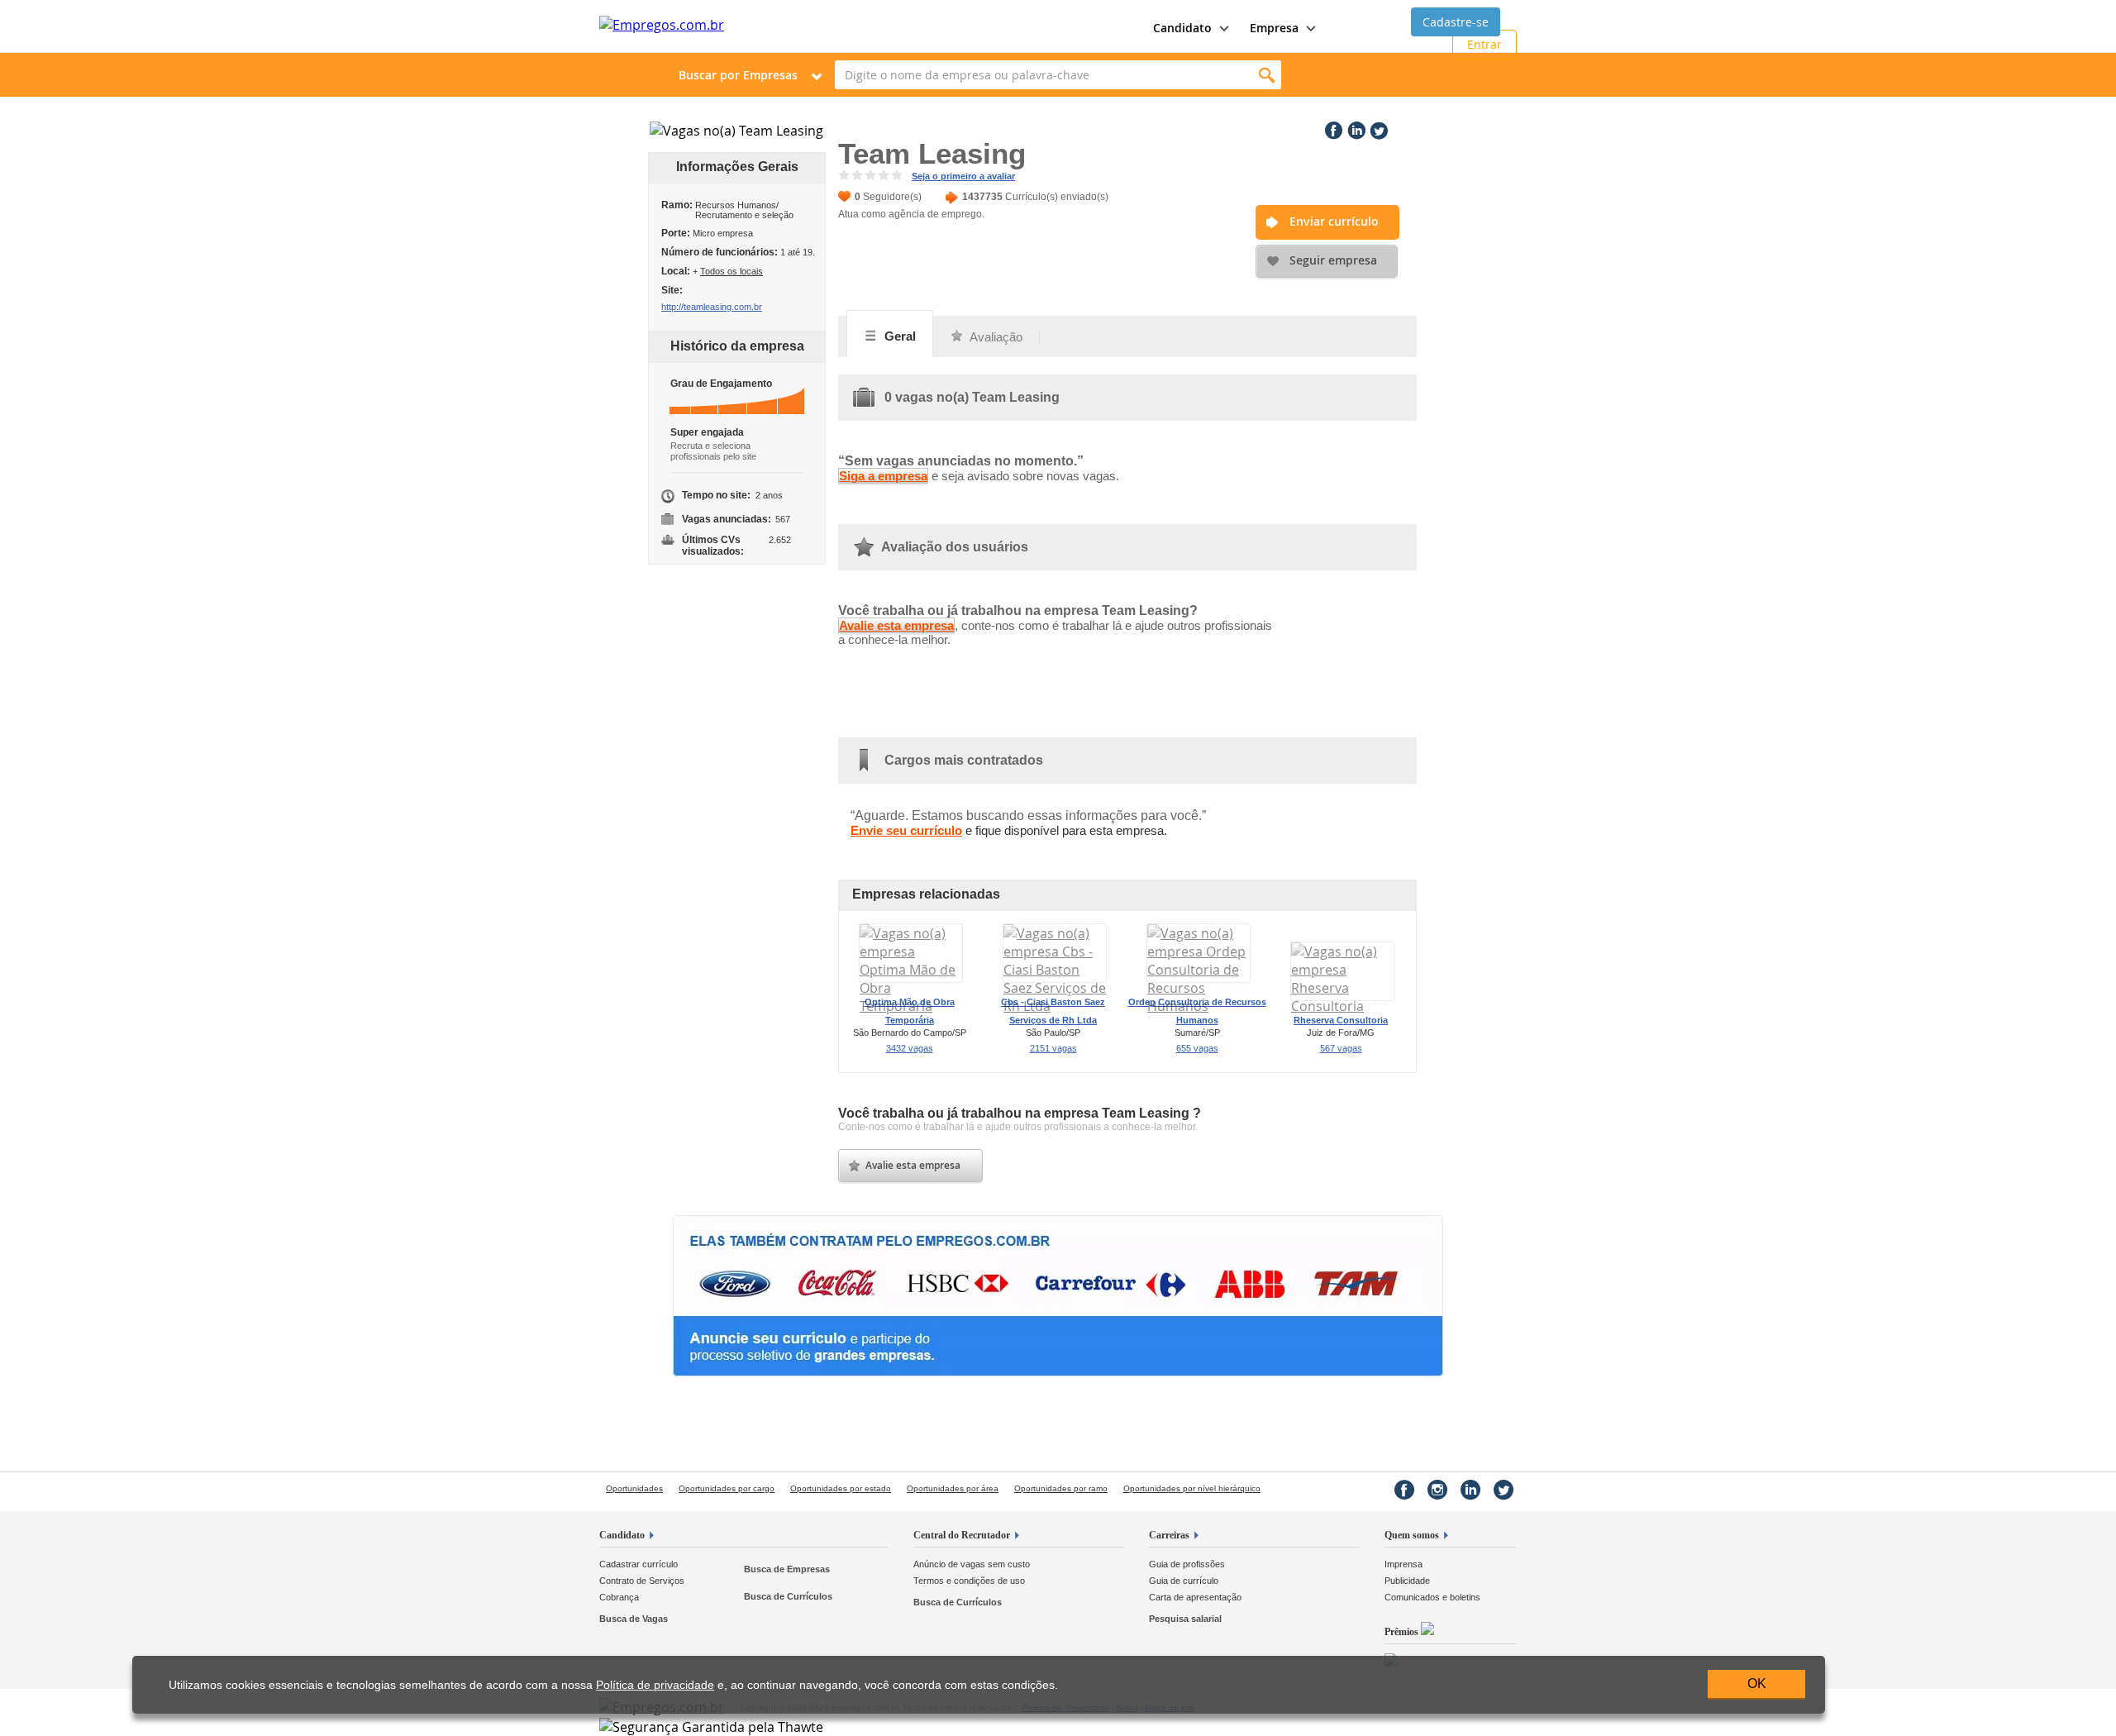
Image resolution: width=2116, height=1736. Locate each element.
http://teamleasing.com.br (712, 307)
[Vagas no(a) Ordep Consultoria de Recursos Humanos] (1199, 1006)
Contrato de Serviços (642, 1581)
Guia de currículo (1184, 1581)
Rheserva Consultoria (1341, 1020)
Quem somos (1412, 1535)
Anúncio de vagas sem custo (972, 1564)
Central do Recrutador (962, 1535)
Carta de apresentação (1195, 1597)
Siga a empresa (883, 476)
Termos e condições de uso (969, 1581)
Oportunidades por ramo (1061, 1488)
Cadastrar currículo (639, 1564)
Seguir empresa (1333, 260)
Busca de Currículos (788, 1596)
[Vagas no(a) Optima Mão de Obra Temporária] (911, 1006)
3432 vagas (910, 1048)
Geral (898, 336)
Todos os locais (732, 271)
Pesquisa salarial (1185, 1619)
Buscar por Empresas (738, 75)
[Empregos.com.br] (662, 25)
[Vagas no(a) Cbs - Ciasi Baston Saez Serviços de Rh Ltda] (1055, 1006)
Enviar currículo (1334, 221)
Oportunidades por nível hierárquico (1192, 1488)
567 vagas (1341, 1048)
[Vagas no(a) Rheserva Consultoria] (1342, 1006)
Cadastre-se (1456, 22)
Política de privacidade (655, 1685)
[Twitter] (1377, 127)
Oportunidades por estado (841, 1488)
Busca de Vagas (634, 1619)
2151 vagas (1053, 1048)
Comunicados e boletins (1432, 1597)
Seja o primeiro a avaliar (963, 176)
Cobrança (619, 1597)
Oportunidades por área (953, 1488)
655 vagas (1197, 1048)
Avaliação (995, 337)
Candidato (622, 1535)
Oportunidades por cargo (727, 1488)
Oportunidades (634, 1488)
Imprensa (1404, 1564)
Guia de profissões (1187, 1564)
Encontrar (1267, 75)
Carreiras (1169, 1535)
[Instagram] (1437, 1490)
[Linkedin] (1355, 127)
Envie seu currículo (906, 830)
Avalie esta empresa (896, 625)
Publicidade (1407, 1581)
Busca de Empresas (787, 1569)
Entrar (1485, 44)
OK (1757, 1684)
